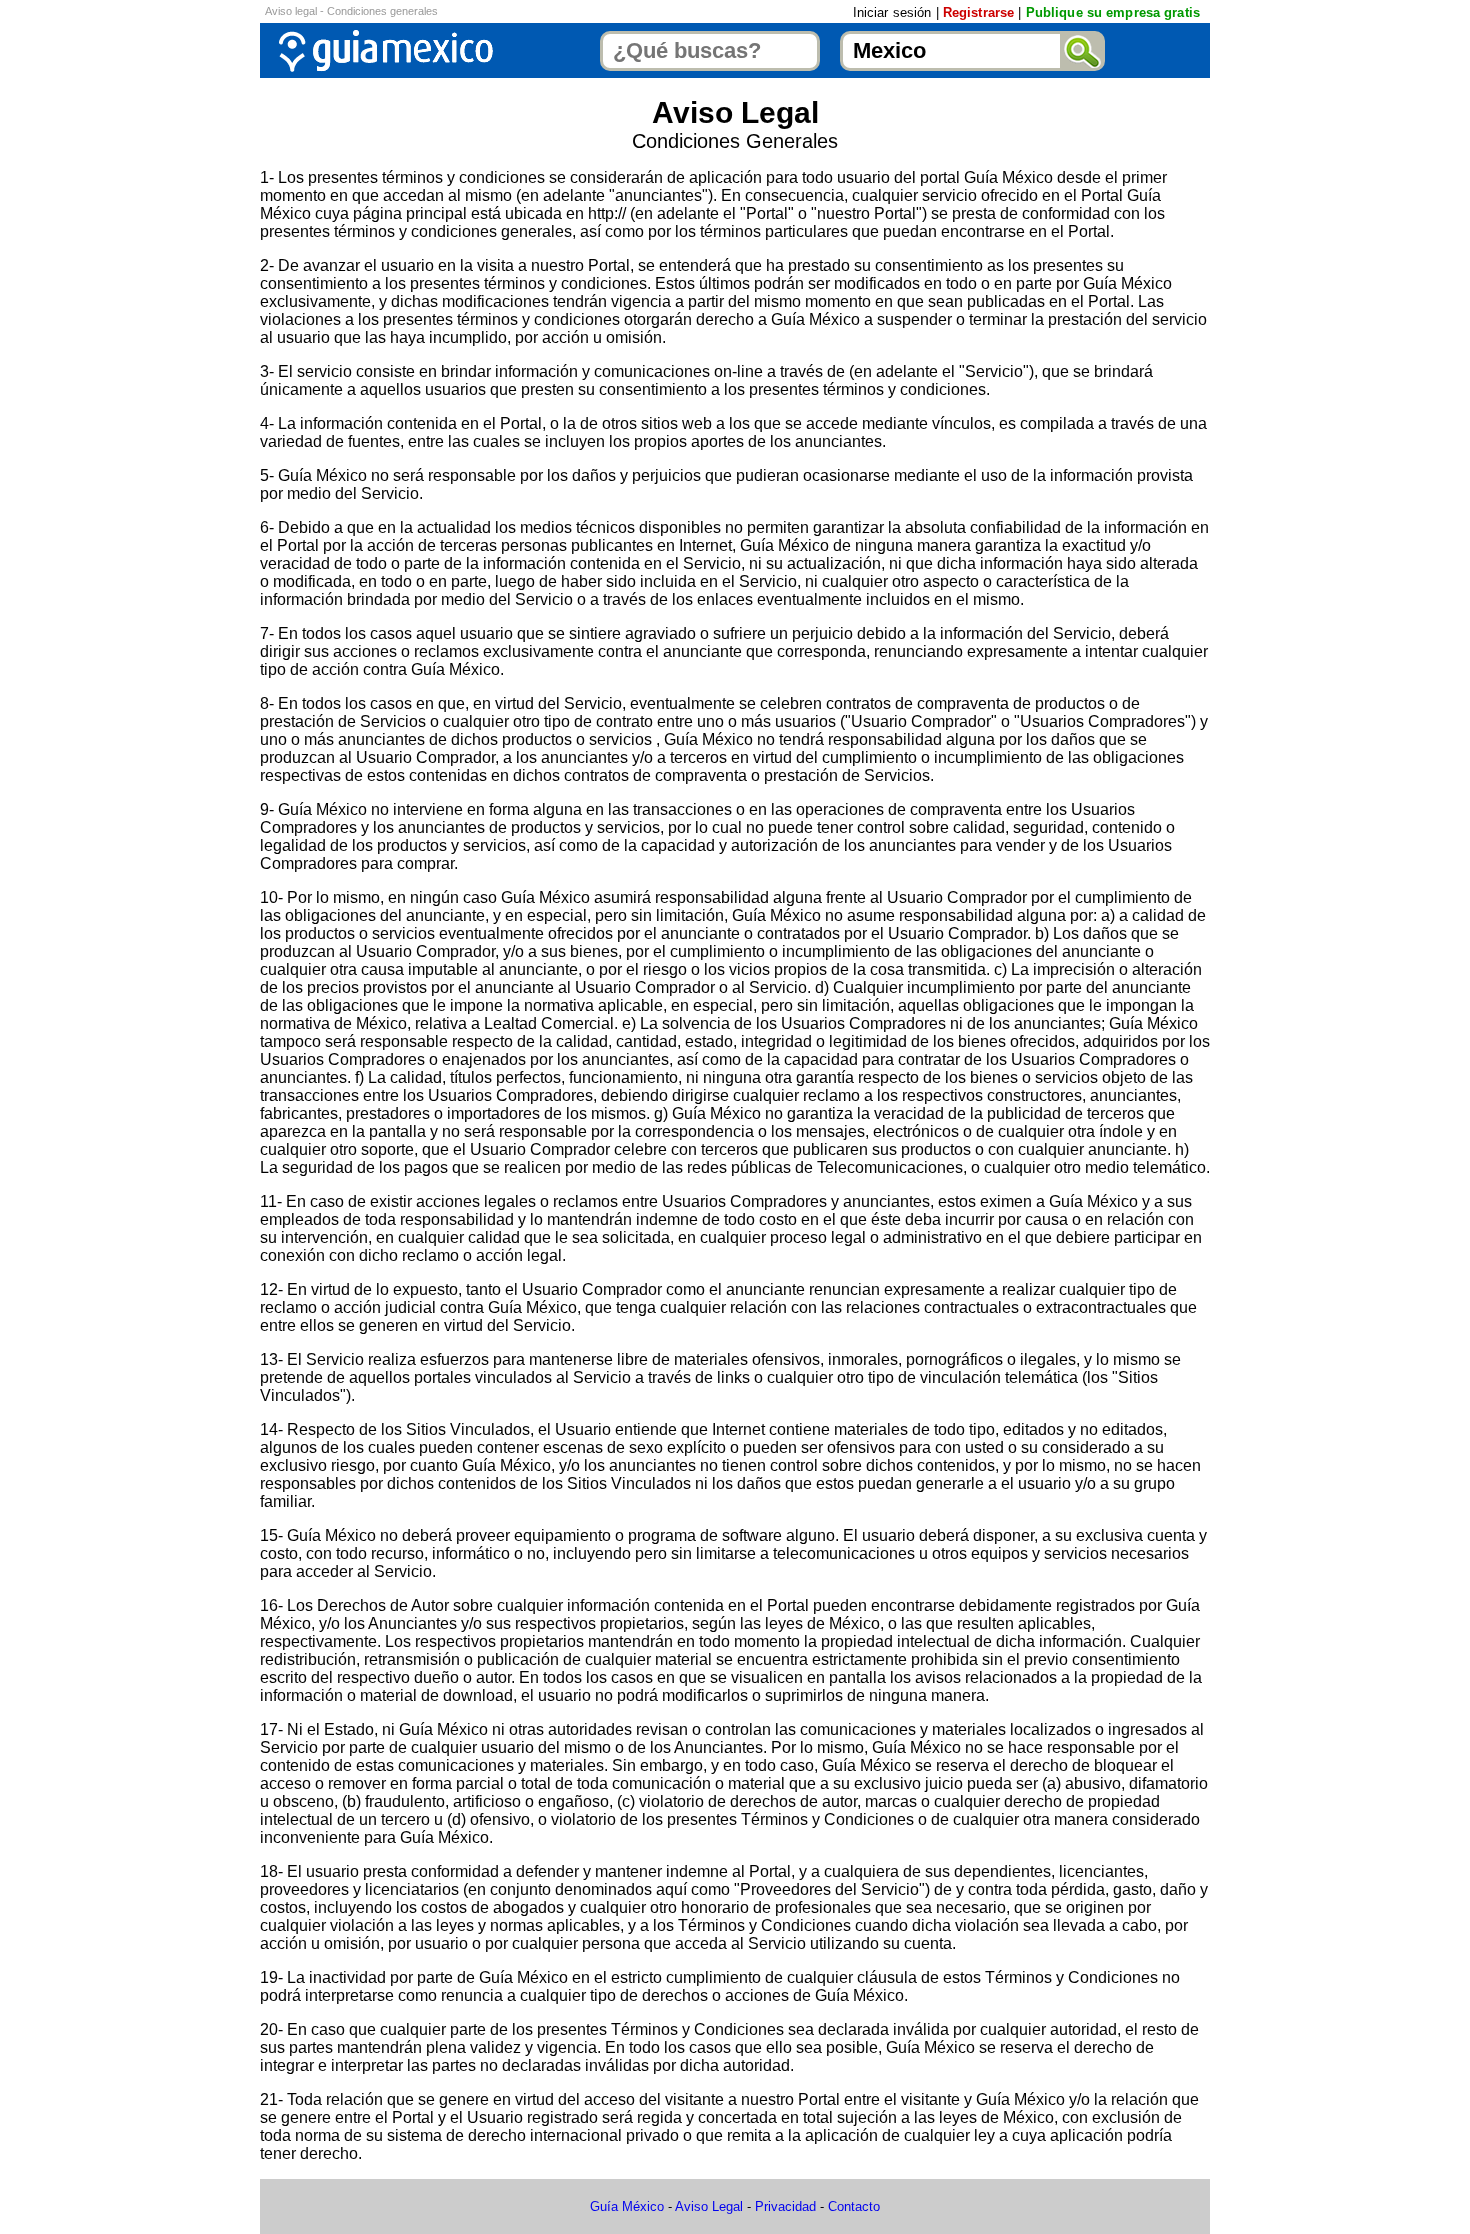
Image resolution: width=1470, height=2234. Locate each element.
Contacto (854, 2206)
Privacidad (785, 2206)
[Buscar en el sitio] (1082, 51)
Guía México (627, 2206)
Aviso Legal (709, 2206)
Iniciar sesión (892, 12)
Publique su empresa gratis (1113, 12)
